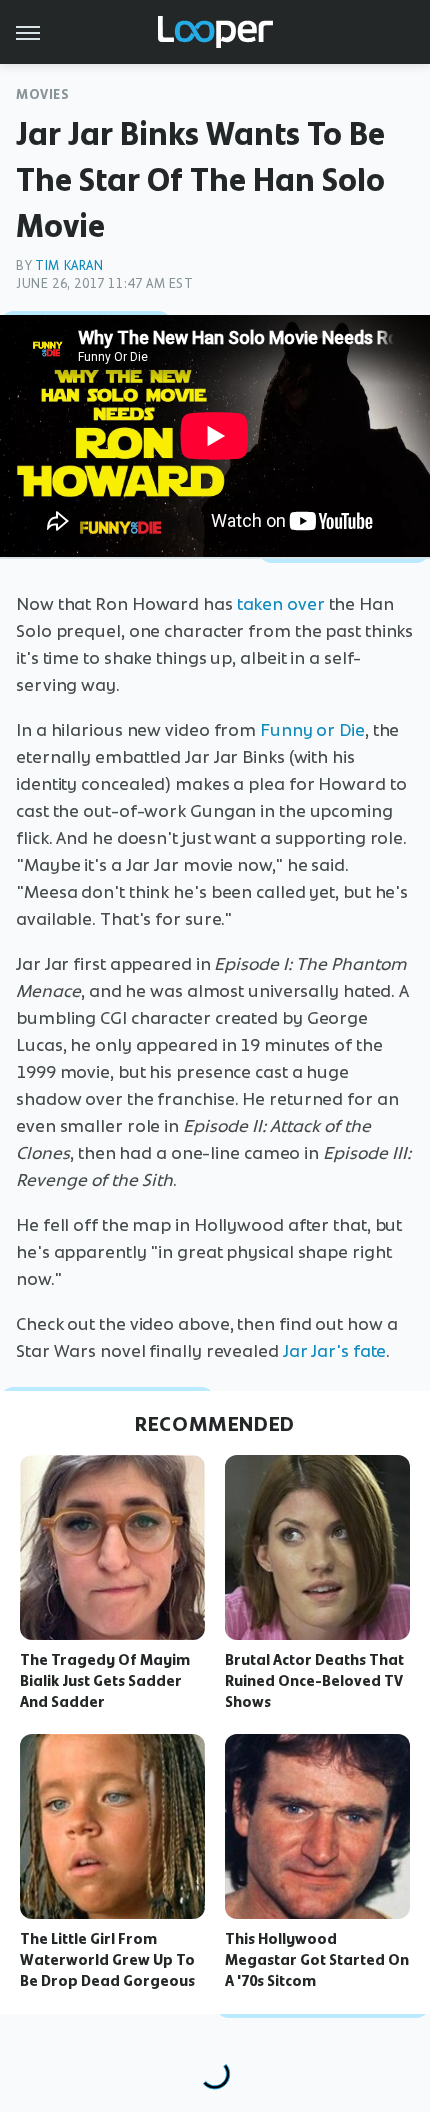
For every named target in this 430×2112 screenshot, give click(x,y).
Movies (43, 94)
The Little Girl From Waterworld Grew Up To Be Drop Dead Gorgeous (107, 1960)
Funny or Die (312, 730)
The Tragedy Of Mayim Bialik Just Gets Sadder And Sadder (105, 1681)
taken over (281, 604)
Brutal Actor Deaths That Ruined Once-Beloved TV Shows (314, 1681)
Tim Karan (69, 265)
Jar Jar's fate (335, 1351)
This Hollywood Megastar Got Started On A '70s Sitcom (317, 1960)
